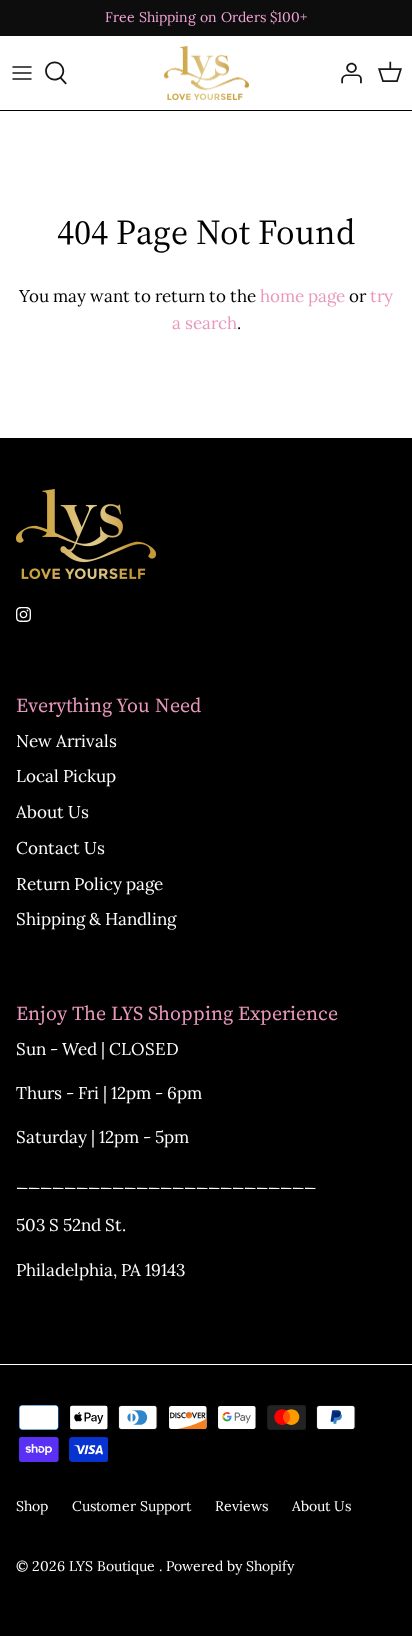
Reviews (241, 1506)
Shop (32, 1506)
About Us (52, 812)
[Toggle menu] (22, 73)
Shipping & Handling (96, 919)
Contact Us (60, 848)
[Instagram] (23, 614)
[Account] (346, 73)
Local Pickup (66, 776)
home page (302, 296)
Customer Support (131, 1506)
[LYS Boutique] (206, 73)
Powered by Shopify (230, 1566)
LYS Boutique (114, 1566)
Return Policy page (89, 884)
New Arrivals (66, 741)
